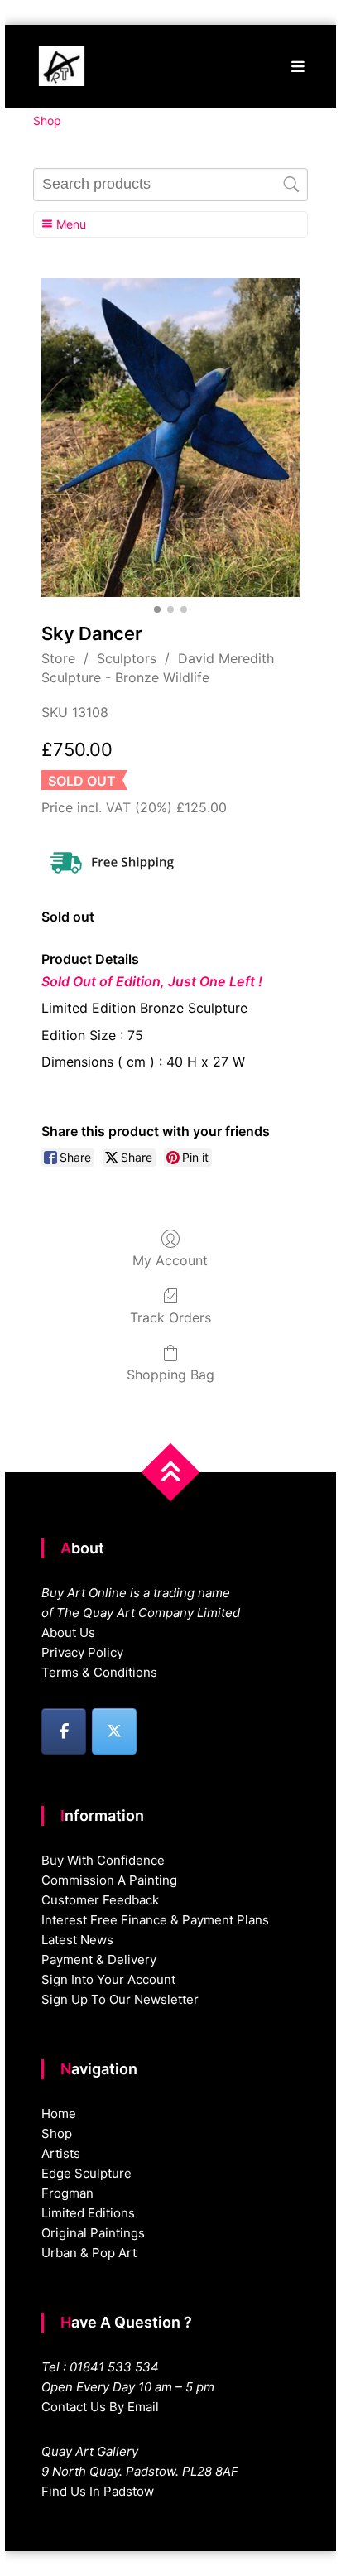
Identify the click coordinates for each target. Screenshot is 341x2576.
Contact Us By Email (100, 2407)
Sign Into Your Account (108, 1979)
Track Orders (170, 1317)
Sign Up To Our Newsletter (120, 1999)
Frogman (67, 2193)
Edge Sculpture (86, 2173)
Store (58, 658)
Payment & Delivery (99, 1960)
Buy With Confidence (103, 1860)
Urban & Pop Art (89, 2253)
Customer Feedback (100, 1900)
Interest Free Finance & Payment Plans (155, 1920)
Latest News (77, 1940)
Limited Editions (88, 2213)
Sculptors (127, 658)
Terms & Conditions (99, 1672)
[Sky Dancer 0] (170, 438)
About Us (68, 1632)
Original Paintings (93, 2233)
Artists (61, 2153)
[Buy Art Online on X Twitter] (114, 1731)
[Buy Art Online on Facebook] (64, 1731)
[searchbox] (170, 185)
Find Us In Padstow (98, 2491)
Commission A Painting (109, 1880)
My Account (170, 1260)
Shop (57, 2133)
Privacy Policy (82, 1652)
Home (59, 2114)
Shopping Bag (170, 1375)
